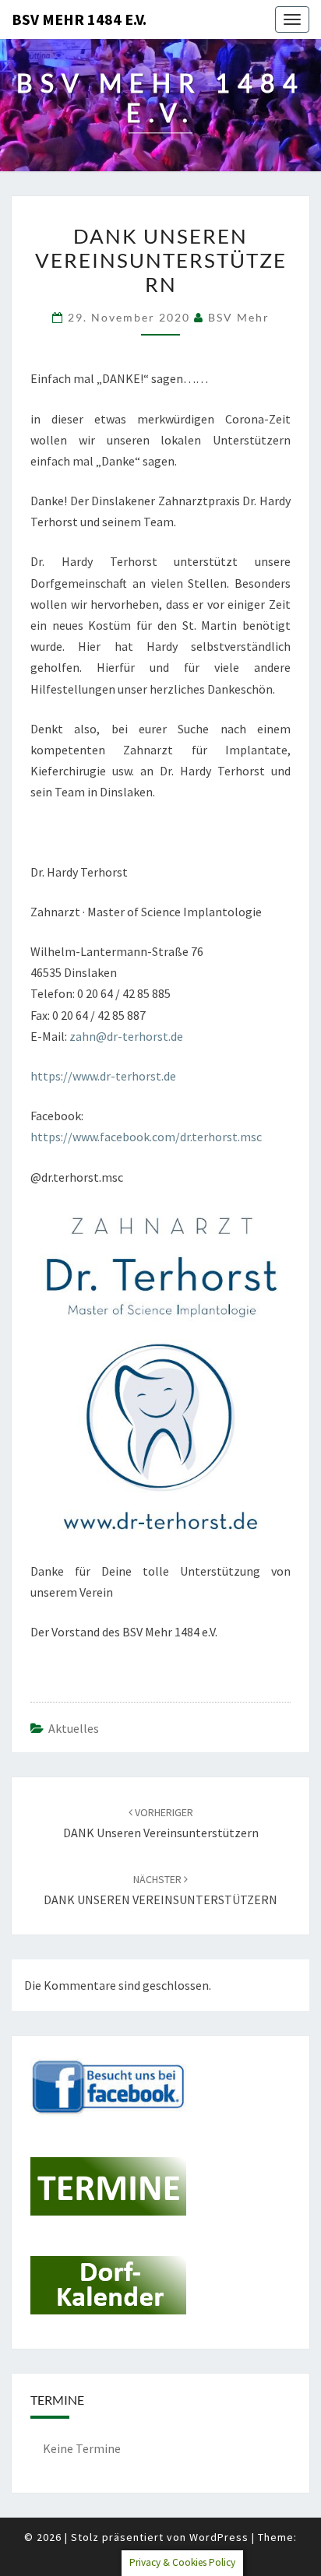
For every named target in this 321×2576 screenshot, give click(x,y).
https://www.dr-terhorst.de (103, 1076)
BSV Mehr (239, 317)
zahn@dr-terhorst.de (126, 1036)
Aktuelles (74, 1728)
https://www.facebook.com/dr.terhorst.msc (146, 1137)
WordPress (219, 2537)
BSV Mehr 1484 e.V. (79, 19)
